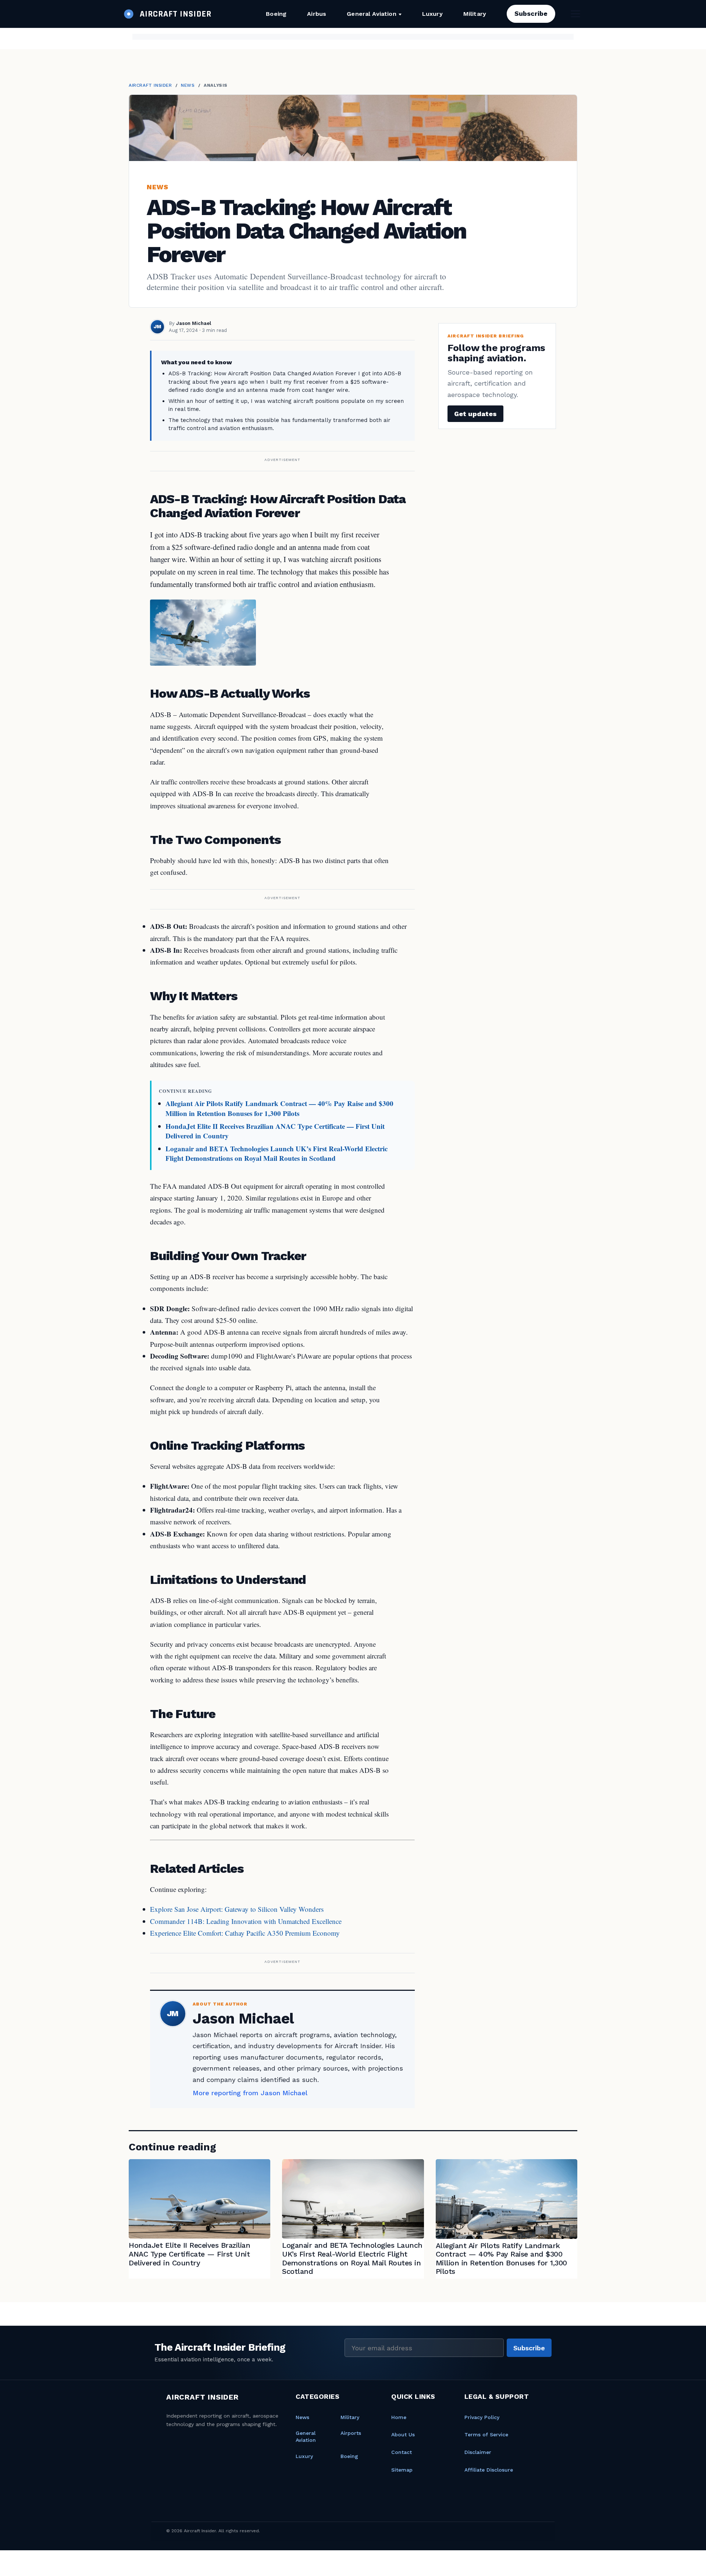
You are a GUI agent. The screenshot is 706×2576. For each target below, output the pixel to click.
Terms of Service (486, 2434)
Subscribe (531, 13)
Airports (351, 2433)
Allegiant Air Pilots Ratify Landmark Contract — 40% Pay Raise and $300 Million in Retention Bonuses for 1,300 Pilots (279, 1108)
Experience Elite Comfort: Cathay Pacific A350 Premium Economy (245, 1933)
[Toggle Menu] (575, 14)
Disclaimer (478, 2452)
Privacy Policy (482, 2417)
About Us (403, 2434)
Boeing (276, 14)
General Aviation (372, 14)
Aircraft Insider (150, 85)
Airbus (317, 14)
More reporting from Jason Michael (250, 2093)
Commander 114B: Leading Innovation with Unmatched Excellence (246, 1921)
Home (399, 2417)
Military (475, 14)
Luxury (432, 14)
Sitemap (402, 2470)
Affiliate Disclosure (489, 2470)
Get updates (475, 414)
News (188, 85)
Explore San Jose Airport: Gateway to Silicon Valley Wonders (237, 1909)
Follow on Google (594, 2562)
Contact (402, 2452)
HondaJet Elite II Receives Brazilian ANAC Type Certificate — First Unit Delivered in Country (275, 1131)
